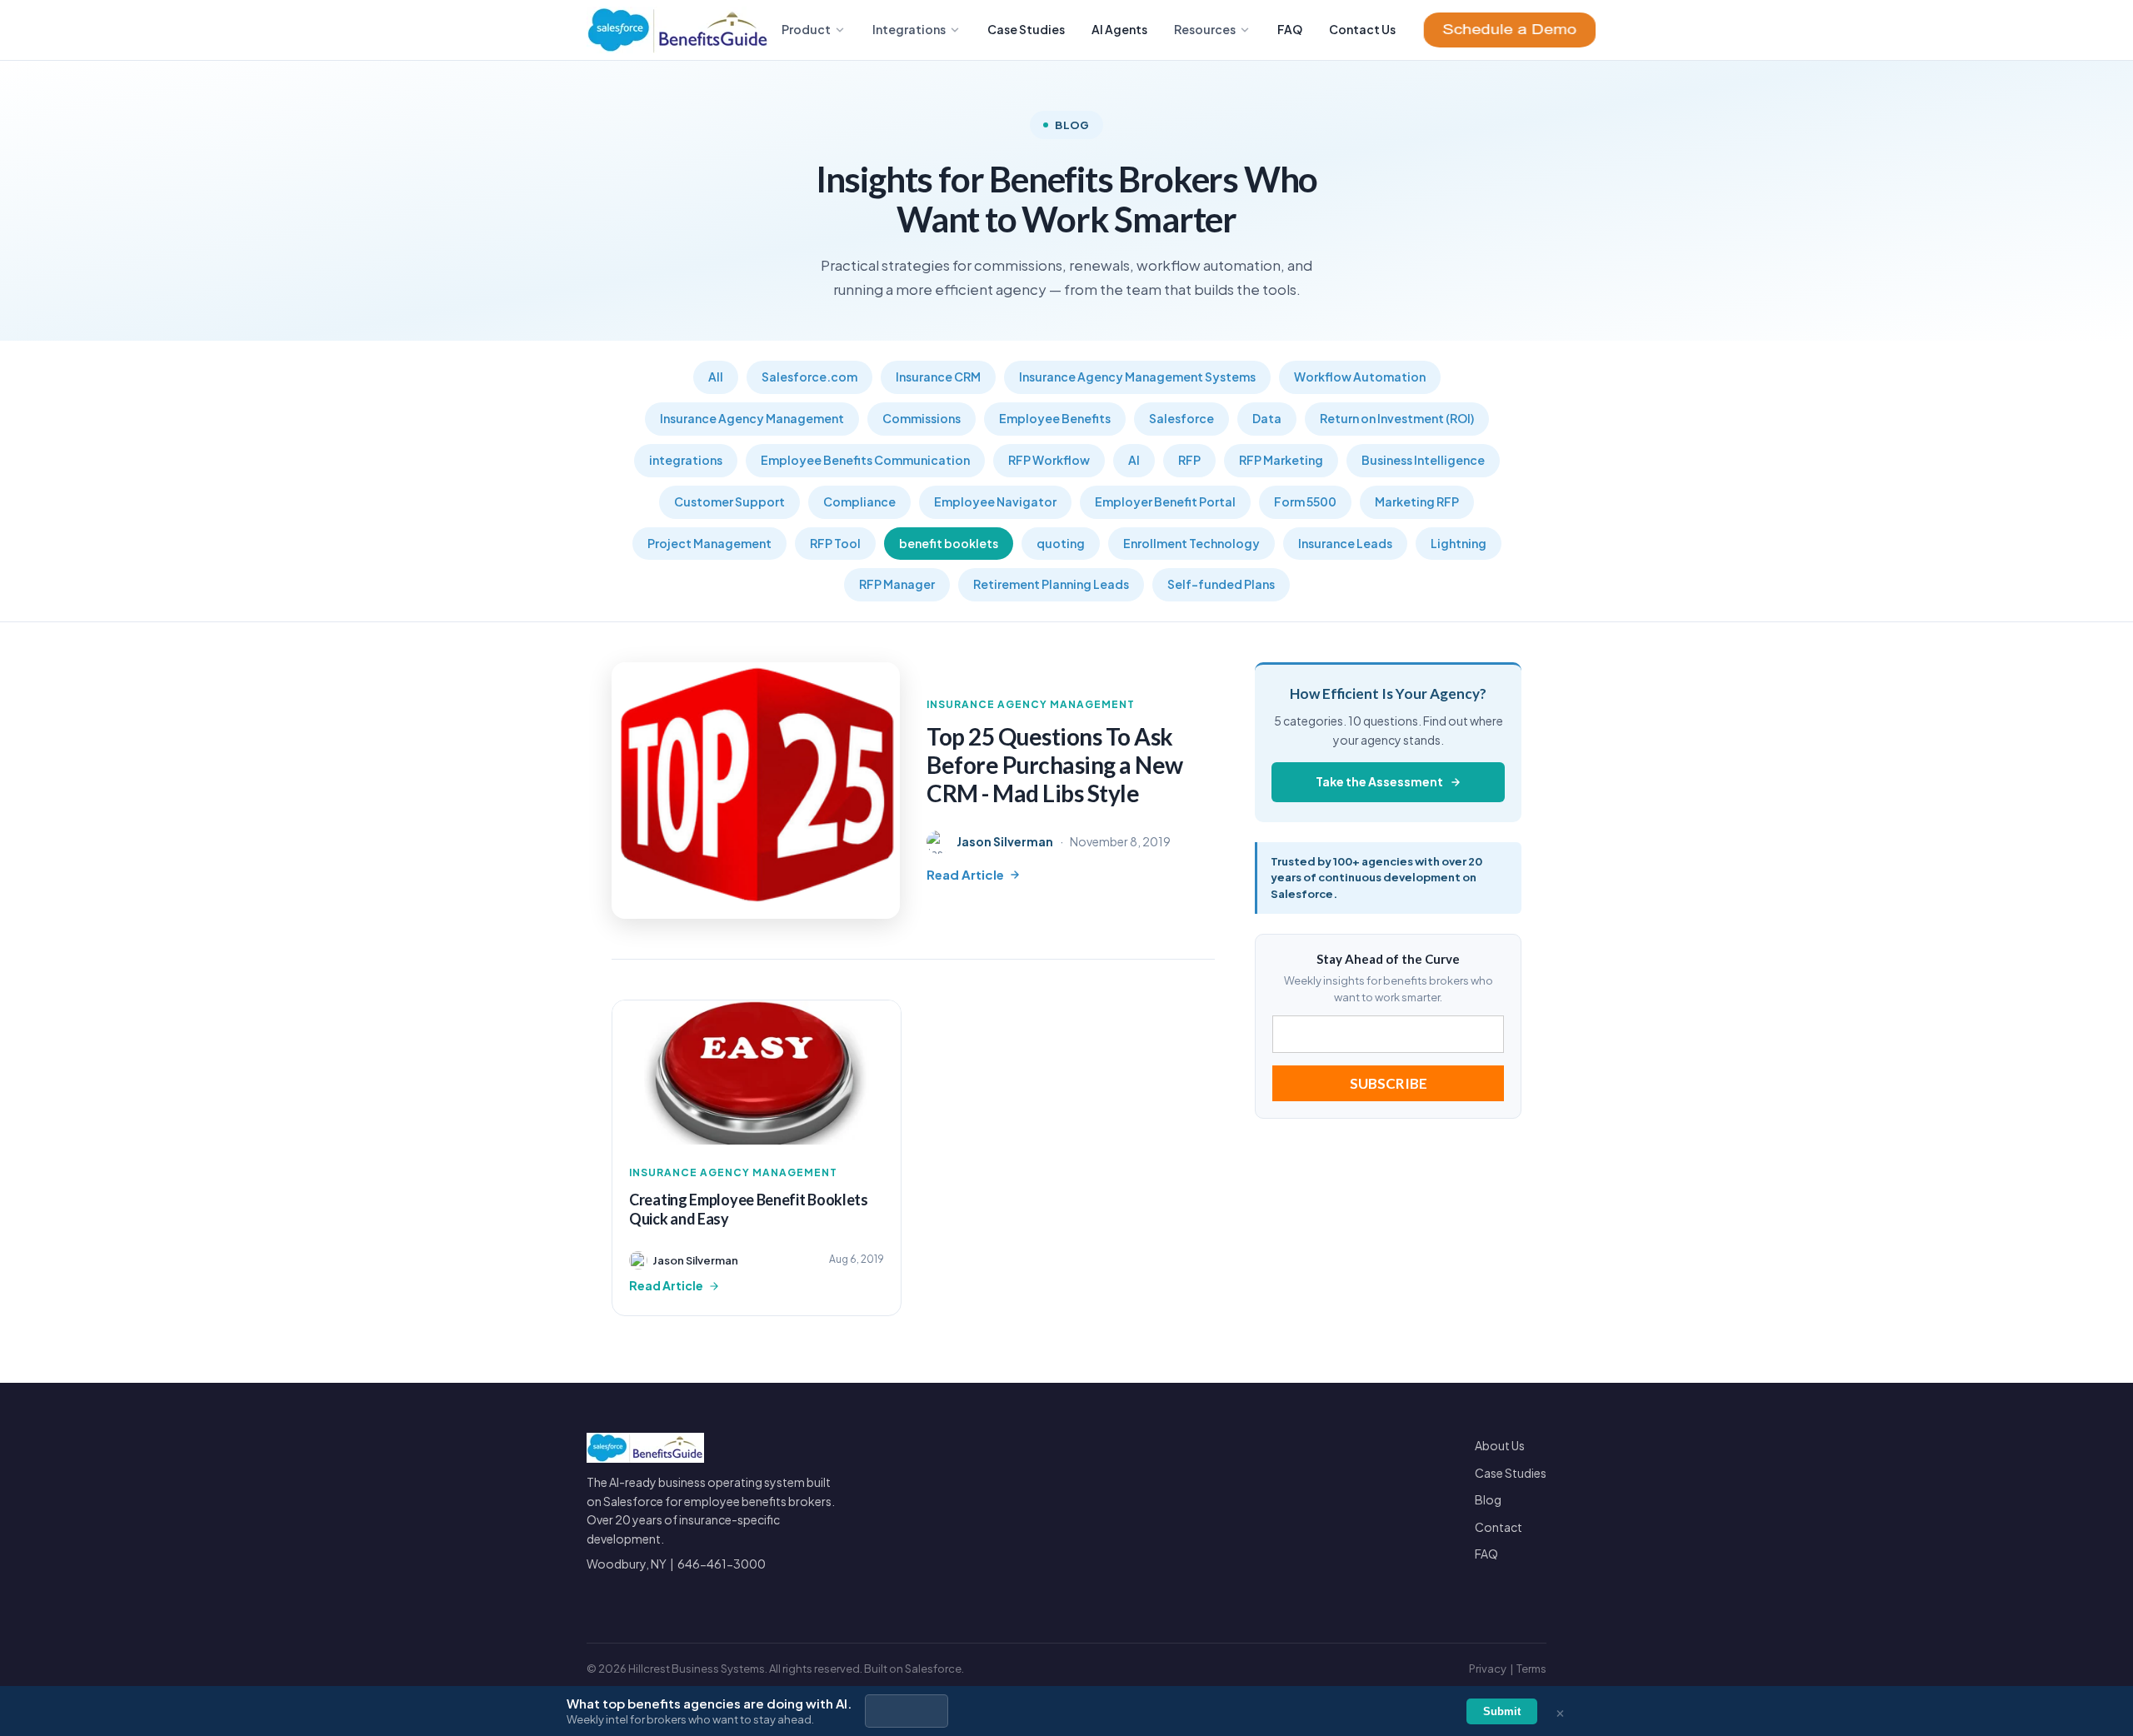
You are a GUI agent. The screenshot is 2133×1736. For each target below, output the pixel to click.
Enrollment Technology (1191, 543)
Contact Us (1362, 29)
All (716, 377)
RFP (1189, 460)
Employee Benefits (1055, 418)
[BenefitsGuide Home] (678, 30)
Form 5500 (1305, 501)
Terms (1531, 1669)
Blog (1488, 1499)
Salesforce (1181, 418)
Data (1267, 418)
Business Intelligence (1423, 460)
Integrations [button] (909, 29)
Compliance (859, 501)
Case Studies (1026, 29)
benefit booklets (949, 543)
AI (1134, 460)
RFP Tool (835, 543)
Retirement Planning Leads (1051, 584)
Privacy (1488, 1669)
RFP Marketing (1281, 460)
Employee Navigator (995, 501)
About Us (1500, 1445)
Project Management (709, 543)
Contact (1499, 1527)
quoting (1061, 543)
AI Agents (1119, 29)
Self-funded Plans (1221, 584)
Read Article (965, 874)
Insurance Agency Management (752, 418)
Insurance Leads (1345, 543)
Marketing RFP (1417, 501)
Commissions (922, 418)
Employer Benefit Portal (1165, 501)
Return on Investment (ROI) (1397, 418)
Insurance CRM (938, 377)
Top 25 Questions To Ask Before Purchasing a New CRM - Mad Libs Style (1055, 764)
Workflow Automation (1360, 377)
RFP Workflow (1049, 460)
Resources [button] (1205, 29)
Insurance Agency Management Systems (1137, 377)
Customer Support (729, 501)
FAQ (1290, 29)
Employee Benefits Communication (865, 460)
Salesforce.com (809, 377)
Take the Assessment (1379, 781)
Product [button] (806, 29)
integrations (686, 460)
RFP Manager (897, 584)
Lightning (1459, 543)
